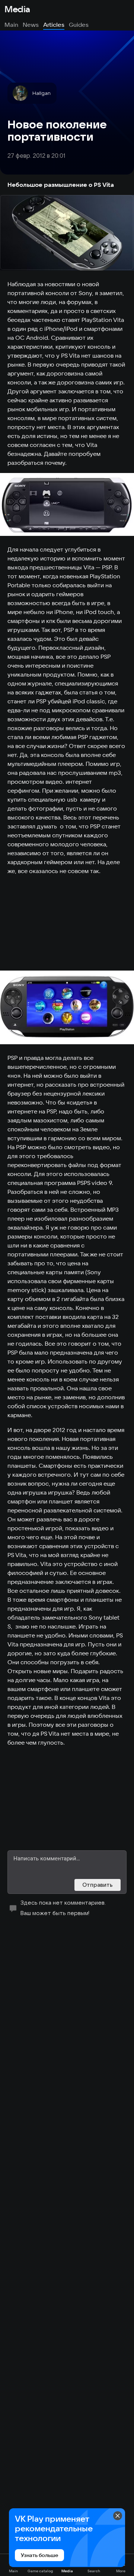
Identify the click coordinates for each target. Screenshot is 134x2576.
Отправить (98, 1885)
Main (11, 25)
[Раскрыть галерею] (67, 233)
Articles (54, 25)
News (31, 25)
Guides (79, 25)
